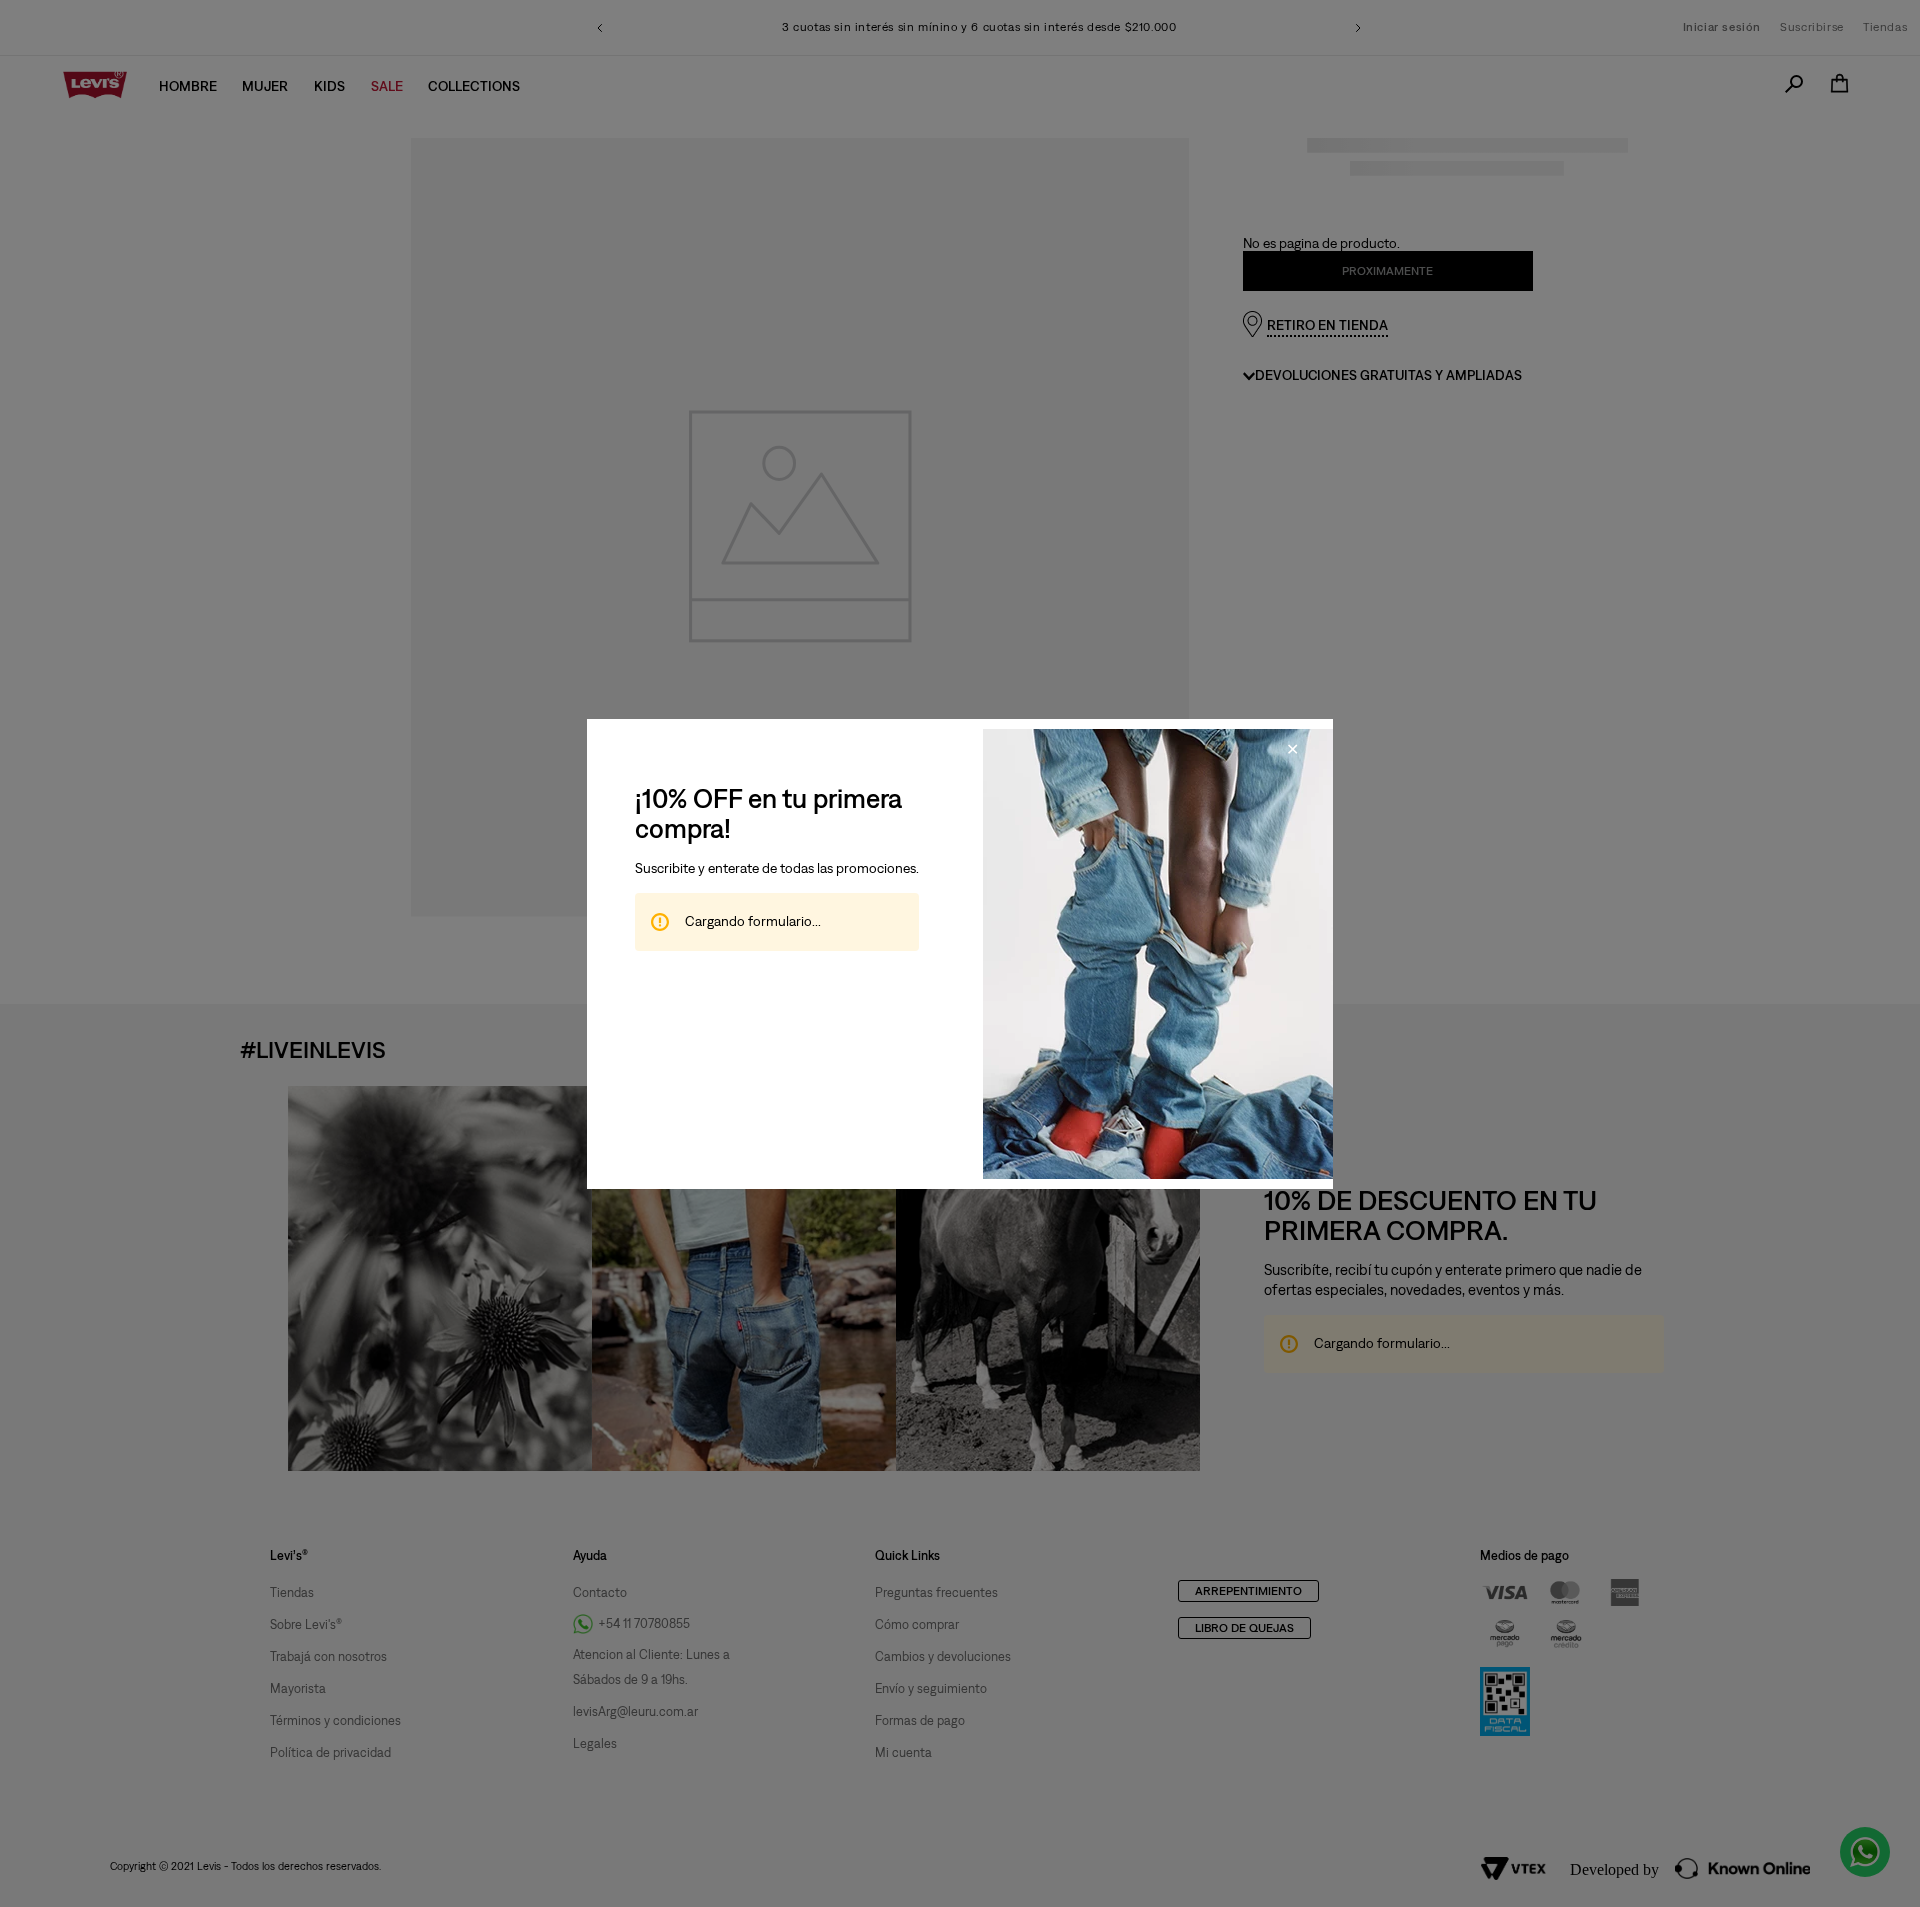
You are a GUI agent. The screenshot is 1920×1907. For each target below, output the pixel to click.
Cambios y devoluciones (943, 1655)
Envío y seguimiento (931, 1687)
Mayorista (298, 1687)
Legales (595, 1743)
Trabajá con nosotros (328, 1655)
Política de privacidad (330, 1751)
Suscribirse (1812, 27)
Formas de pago (920, 1719)
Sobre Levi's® (306, 1623)
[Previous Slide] (600, 28)
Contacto (600, 1591)
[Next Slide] (1358, 28)
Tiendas (1885, 27)
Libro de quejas (1244, 1628)
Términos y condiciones (335, 1719)
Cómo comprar (917, 1623)
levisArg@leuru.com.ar (635, 1711)
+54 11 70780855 (644, 1623)
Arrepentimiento (1248, 1591)
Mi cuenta (903, 1751)
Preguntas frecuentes (936, 1591)
